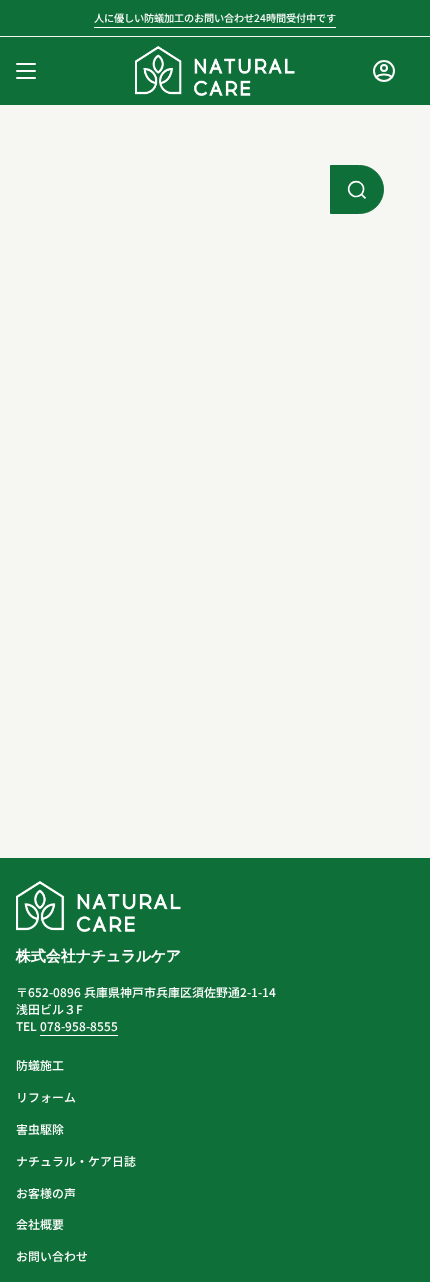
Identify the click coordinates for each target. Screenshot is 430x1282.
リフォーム (46, 1096)
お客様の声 (46, 1192)
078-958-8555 (79, 1025)
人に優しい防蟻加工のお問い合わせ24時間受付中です (215, 17)
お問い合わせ (52, 1255)
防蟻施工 (40, 1064)
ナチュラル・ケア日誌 (76, 1160)
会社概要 (40, 1223)
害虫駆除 (40, 1128)
